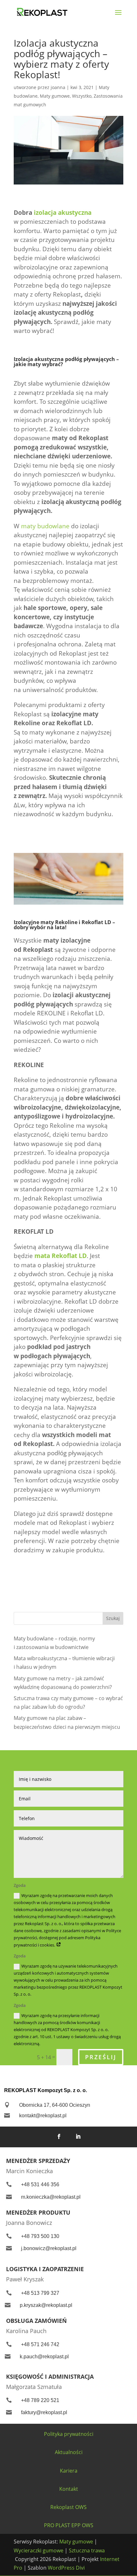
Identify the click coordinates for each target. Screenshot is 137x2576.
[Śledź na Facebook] (59, 2136)
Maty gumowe (55, 96)
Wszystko (82, 96)
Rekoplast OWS (68, 2507)
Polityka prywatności (69, 2434)
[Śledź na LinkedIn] (78, 2136)
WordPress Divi (66, 2568)
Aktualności (69, 2452)
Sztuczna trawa (87, 2550)
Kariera (69, 2471)
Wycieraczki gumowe (39, 2550)
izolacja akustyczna (63, 213)
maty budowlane (45, 526)
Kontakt (69, 2489)
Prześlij (101, 2057)
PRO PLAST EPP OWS (69, 2525)
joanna (58, 87)
